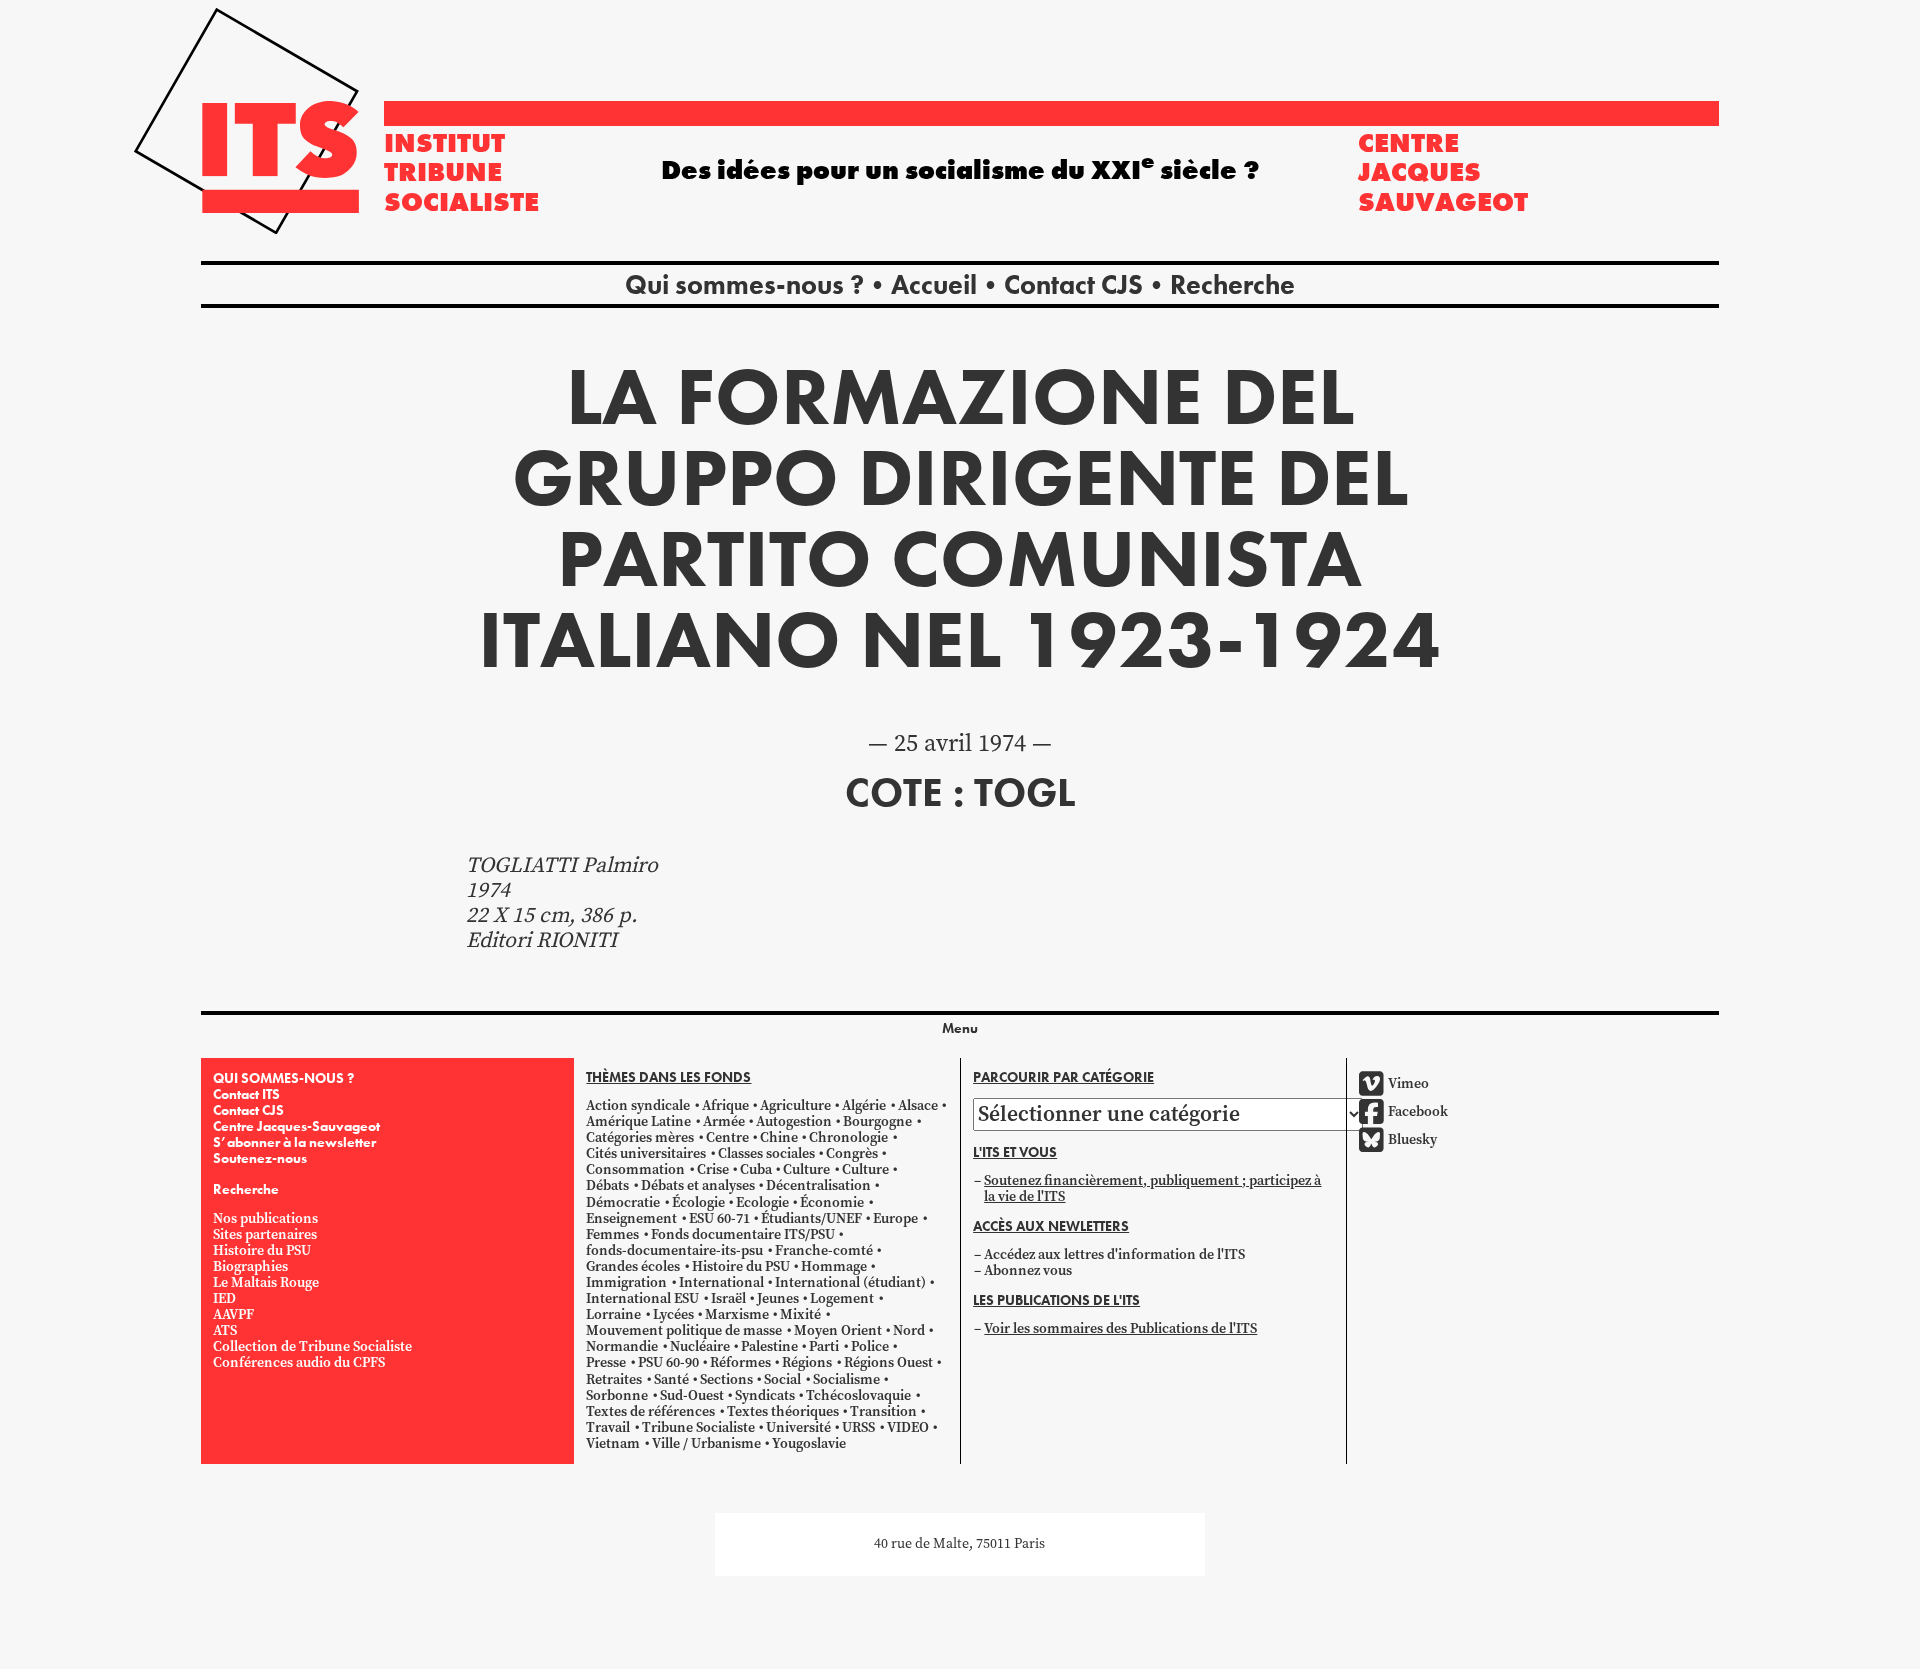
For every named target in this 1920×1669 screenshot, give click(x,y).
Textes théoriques (783, 1411)
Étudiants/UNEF (811, 1218)
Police (870, 1346)
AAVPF (233, 1314)
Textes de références (650, 1411)
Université (798, 1427)
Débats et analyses (698, 1185)
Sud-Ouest (692, 1395)
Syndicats (765, 1395)
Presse (606, 1362)
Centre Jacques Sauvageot (1443, 172)
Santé (671, 1379)
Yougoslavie (809, 1443)
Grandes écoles (633, 1266)
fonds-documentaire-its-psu (674, 1250)
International (721, 1282)
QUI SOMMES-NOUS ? (283, 1078)
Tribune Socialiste (698, 1427)
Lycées (673, 1314)
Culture (806, 1169)
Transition (883, 1411)
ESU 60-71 (719, 1218)
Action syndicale (638, 1105)
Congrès (852, 1153)
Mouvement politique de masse (684, 1330)
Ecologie (762, 1202)
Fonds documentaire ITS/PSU (743, 1234)
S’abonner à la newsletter (294, 1142)
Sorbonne (617, 1395)
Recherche (1232, 284)
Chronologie (848, 1137)
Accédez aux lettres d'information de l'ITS (1114, 1254)
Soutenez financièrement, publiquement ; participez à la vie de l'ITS (1152, 1188)
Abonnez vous (1028, 1270)
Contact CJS (1073, 284)
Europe (895, 1218)
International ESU (642, 1298)
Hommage (834, 1266)
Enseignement (631, 1218)
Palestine (769, 1346)
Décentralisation (818, 1185)
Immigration (626, 1282)
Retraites (614, 1379)
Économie (832, 1202)
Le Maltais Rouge (266, 1282)
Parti (824, 1346)
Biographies (250, 1266)
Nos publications (265, 1218)
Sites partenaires (265, 1234)
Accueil (934, 284)
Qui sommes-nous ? (744, 284)
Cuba (756, 1169)
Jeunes (778, 1298)
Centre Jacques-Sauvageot (296, 1126)
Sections (726, 1379)
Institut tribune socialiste (461, 172)
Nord (909, 1330)
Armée (724, 1121)
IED (224, 1298)
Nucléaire (700, 1346)
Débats (607, 1185)
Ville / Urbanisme (706, 1443)
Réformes (740, 1362)
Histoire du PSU (262, 1250)
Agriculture (795, 1105)
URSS (858, 1427)
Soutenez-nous (260, 1158)
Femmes (612, 1234)
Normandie (622, 1346)
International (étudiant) (850, 1282)
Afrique (725, 1105)
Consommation (635, 1169)
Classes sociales (766, 1153)
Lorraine (613, 1314)
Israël (728, 1298)
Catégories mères (640, 1137)
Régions (807, 1362)
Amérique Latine (638, 1121)
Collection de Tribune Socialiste (312, 1346)
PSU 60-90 (668, 1362)
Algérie (864, 1105)
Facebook (1418, 1111)
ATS (225, 1330)
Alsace (918, 1105)
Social (782, 1379)
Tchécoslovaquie (858, 1395)
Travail (608, 1427)
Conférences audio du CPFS (299, 1362)
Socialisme (846, 1379)
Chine (779, 1137)
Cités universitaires (646, 1153)
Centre (727, 1137)
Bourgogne (877, 1121)
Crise (713, 1169)
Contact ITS (246, 1094)
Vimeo (1408, 1083)
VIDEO (908, 1427)
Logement (842, 1298)
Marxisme (737, 1314)
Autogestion (794, 1121)
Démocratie (623, 1202)
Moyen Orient (838, 1330)
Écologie (698, 1202)
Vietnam (613, 1443)
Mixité (800, 1314)
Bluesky (1412, 1139)
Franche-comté (824, 1250)
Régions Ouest (888, 1362)
